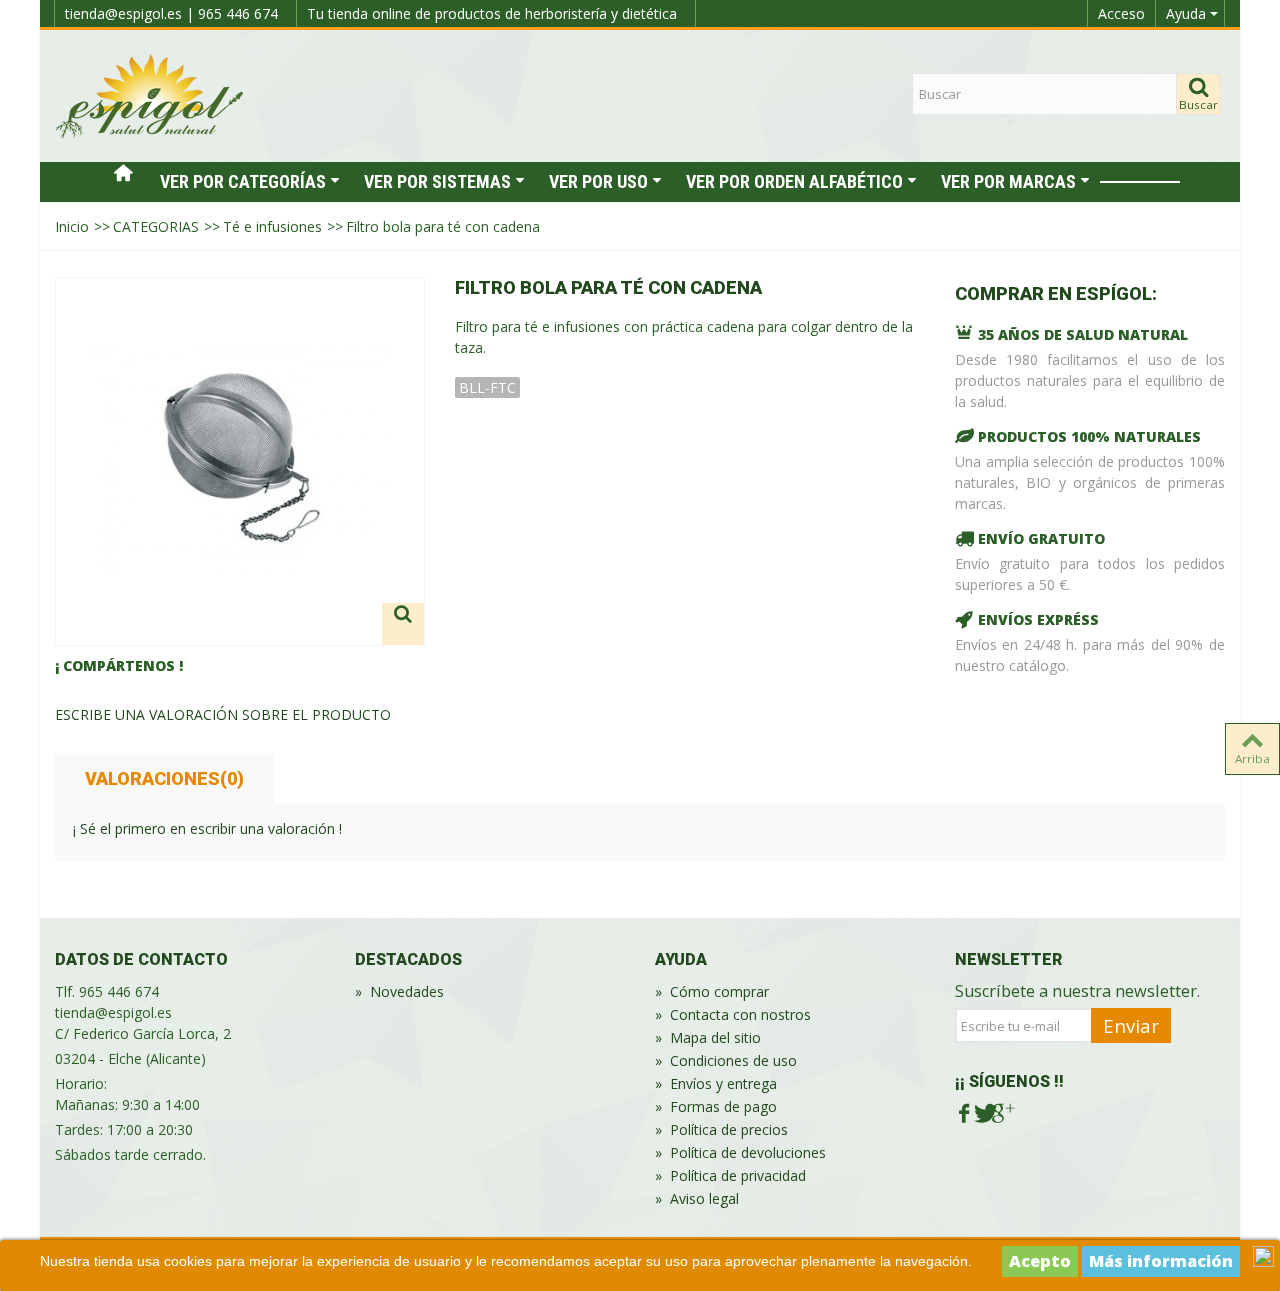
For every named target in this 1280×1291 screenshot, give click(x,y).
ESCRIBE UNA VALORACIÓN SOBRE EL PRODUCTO (223, 714)
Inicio (72, 226)
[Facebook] (964, 1114)
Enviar (1131, 1025)
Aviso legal (697, 1198)
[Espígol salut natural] (150, 94)
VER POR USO (598, 181)
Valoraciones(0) (164, 778)
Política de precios (721, 1129)
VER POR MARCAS (1008, 181)
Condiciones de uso (726, 1060)
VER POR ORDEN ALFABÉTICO (794, 181)
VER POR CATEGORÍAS (243, 181)
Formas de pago (716, 1106)
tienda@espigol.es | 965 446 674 (171, 13)
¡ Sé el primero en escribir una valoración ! (207, 828)
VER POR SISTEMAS (437, 181)
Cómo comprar (712, 991)
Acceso (1121, 13)
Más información (1161, 1261)
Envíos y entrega (716, 1083)
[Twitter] (983, 1114)
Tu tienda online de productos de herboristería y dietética (492, 13)
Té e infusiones (272, 226)
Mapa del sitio (708, 1037)
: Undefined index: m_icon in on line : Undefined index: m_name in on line (1140, 182)
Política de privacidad (730, 1175)
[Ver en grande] (403, 624)
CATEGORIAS (156, 226)
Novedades (399, 991)
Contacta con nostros (733, 1014)
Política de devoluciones (740, 1152)
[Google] (1001, 1114)
